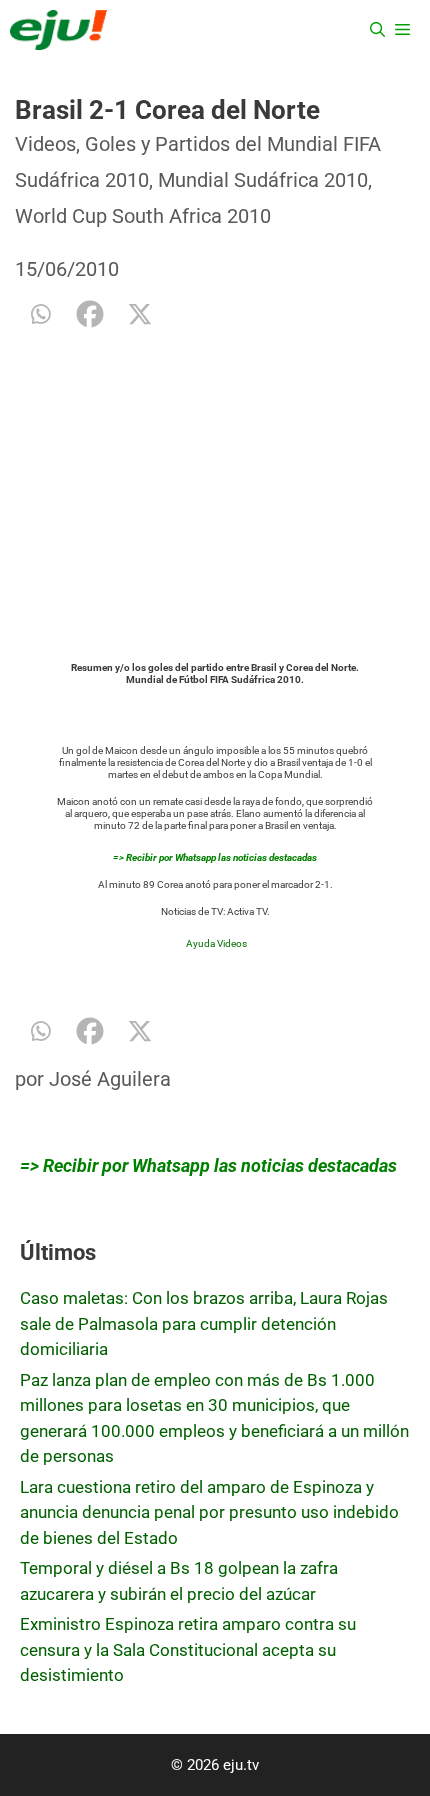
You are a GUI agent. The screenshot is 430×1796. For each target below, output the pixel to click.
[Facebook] (90, 314)
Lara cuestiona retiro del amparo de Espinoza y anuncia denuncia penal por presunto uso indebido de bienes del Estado (209, 1512)
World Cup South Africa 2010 (143, 216)
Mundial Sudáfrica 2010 (263, 180)
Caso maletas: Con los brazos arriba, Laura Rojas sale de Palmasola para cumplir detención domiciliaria (204, 1323)
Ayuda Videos (216, 943)
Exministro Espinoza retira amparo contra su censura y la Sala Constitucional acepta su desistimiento (188, 1649)
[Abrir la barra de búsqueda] (377, 30)
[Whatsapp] (40, 314)
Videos (45, 144)
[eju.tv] (58, 30)
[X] (140, 314)
